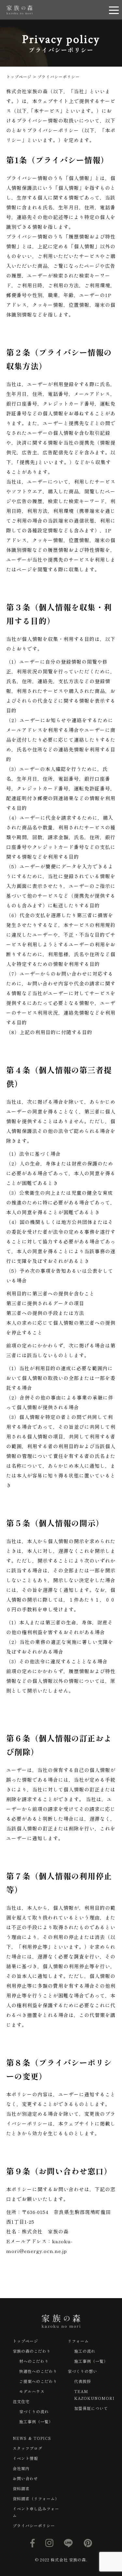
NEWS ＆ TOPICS (32, 2438)
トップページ (25, 2341)
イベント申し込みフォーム (36, 2512)
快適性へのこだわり (38, 2371)
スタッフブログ (27, 2448)
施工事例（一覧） (36, 2421)
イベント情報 (25, 2458)
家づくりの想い (82, 2371)
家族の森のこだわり (32, 2351)
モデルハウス (32, 2391)
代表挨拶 (83, 2381)
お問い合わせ (25, 2478)
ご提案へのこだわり (38, 2381)
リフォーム (78, 2341)
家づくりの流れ (34, 2411)
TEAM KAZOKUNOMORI (94, 2395)
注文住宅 (21, 2401)
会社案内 (21, 2468)
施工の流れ (85, 2351)
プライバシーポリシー (34, 2525)
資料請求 (21, 2488)
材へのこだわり (34, 2361)
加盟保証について (91, 2408)
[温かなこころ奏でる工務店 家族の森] (20, 10)
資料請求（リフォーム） (36, 2498)
